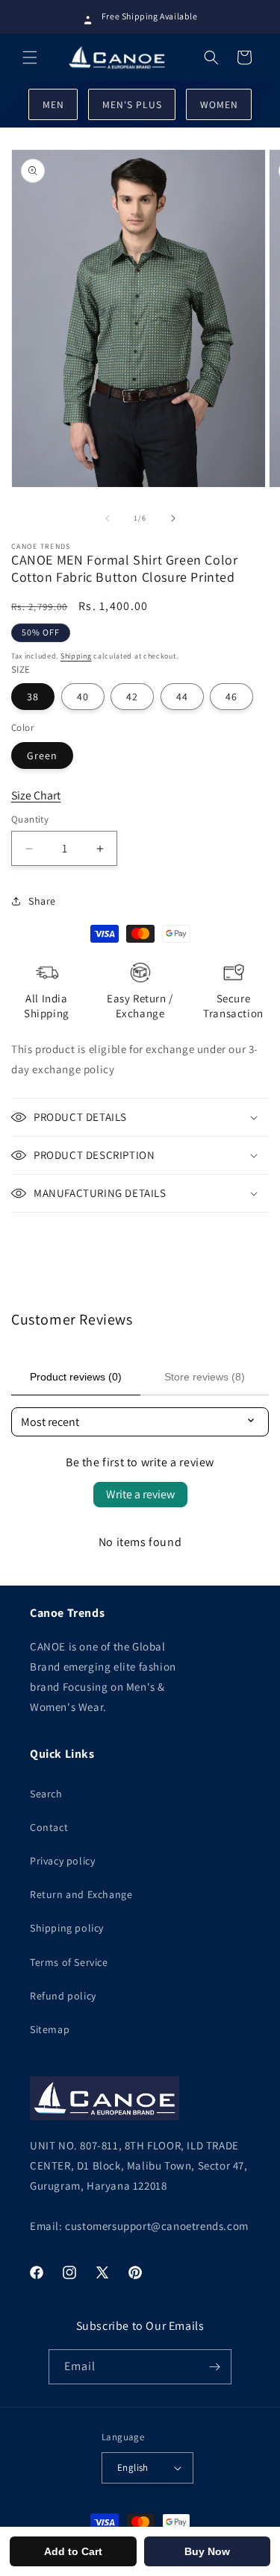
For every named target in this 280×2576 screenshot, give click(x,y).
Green (42, 755)
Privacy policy (62, 1861)
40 (83, 697)
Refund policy (63, 1996)
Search (46, 1794)
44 (182, 697)
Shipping (76, 656)
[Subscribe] (214, 2367)
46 (231, 697)
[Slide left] (108, 518)
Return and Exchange (81, 1894)
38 (33, 697)
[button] (30, 57)
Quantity (30, 819)
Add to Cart (73, 2551)
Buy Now (207, 2551)
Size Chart (36, 795)
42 (132, 697)
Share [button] (42, 901)
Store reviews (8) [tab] (205, 1377)
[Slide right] (173, 518)
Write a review (140, 1494)
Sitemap (50, 2029)
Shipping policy (67, 1928)
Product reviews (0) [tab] (76, 1377)
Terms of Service (69, 1962)
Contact (49, 1827)
